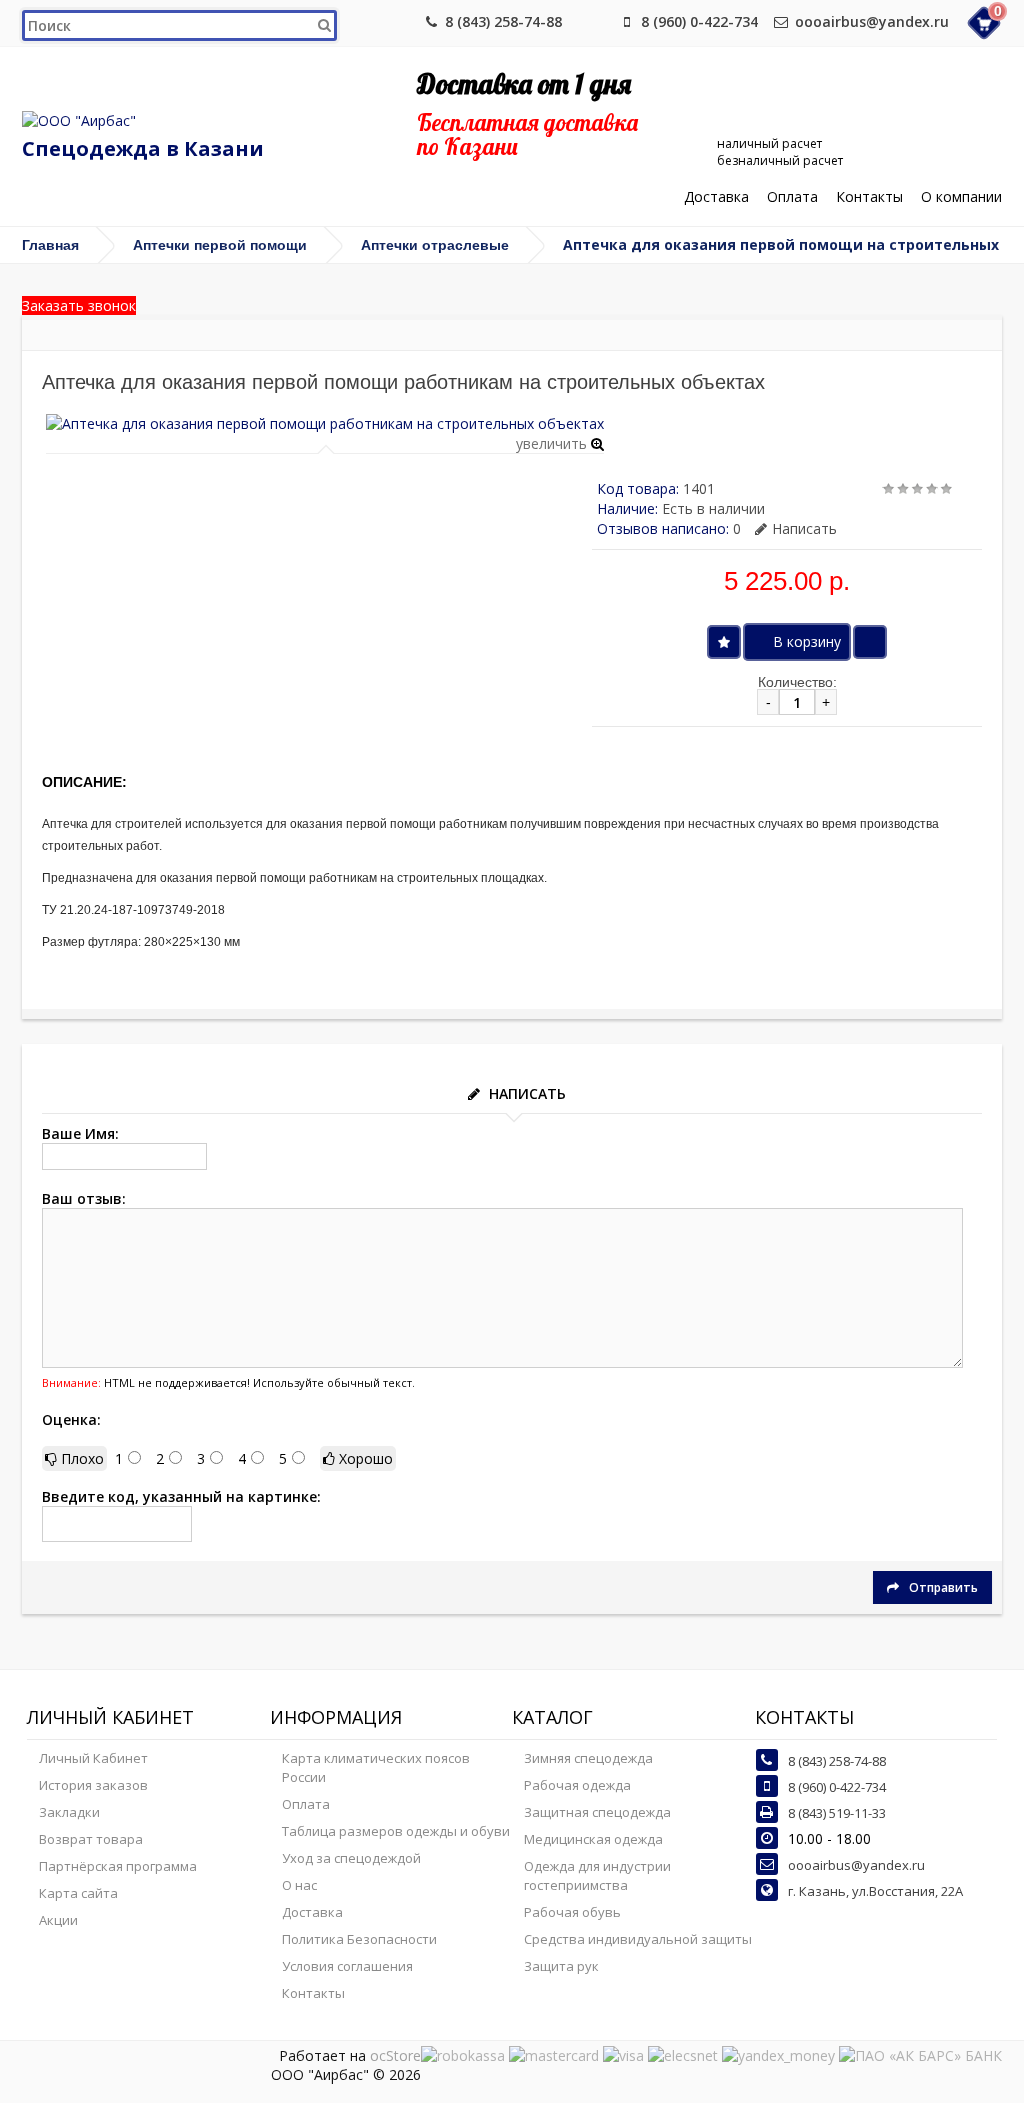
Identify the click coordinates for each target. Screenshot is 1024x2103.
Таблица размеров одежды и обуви (396, 1831)
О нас (299, 1885)
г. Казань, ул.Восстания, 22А (875, 1891)
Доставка (716, 197)
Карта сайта (78, 1893)
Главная (50, 245)
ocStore (395, 2055)
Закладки (69, 1812)
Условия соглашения (347, 1966)
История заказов (93, 1785)
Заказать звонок (79, 305)
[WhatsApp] (594, 21)
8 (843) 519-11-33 (837, 1813)
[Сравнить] (870, 642)
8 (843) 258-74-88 (503, 21)
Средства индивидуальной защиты (638, 1939)
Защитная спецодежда (597, 1812)
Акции (58, 1920)
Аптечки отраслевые (435, 245)
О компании (961, 197)
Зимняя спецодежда (588, 1758)
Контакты (869, 197)
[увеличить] (325, 423)
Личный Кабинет (93, 1758)
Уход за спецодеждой (351, 1858)
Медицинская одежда (593, 1839)
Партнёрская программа (118, 1866)
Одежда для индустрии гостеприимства (597, 1875)
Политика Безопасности (359, 1939)
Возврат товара (91, 1839)
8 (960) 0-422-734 (699, 21)
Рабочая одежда (577, 1785)
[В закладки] (724, 642)
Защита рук (561, 1966)
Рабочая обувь (572, 1912)
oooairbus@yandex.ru (872, 21)
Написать (804, 528)
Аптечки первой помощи (220, 245)
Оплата (792, 197)
